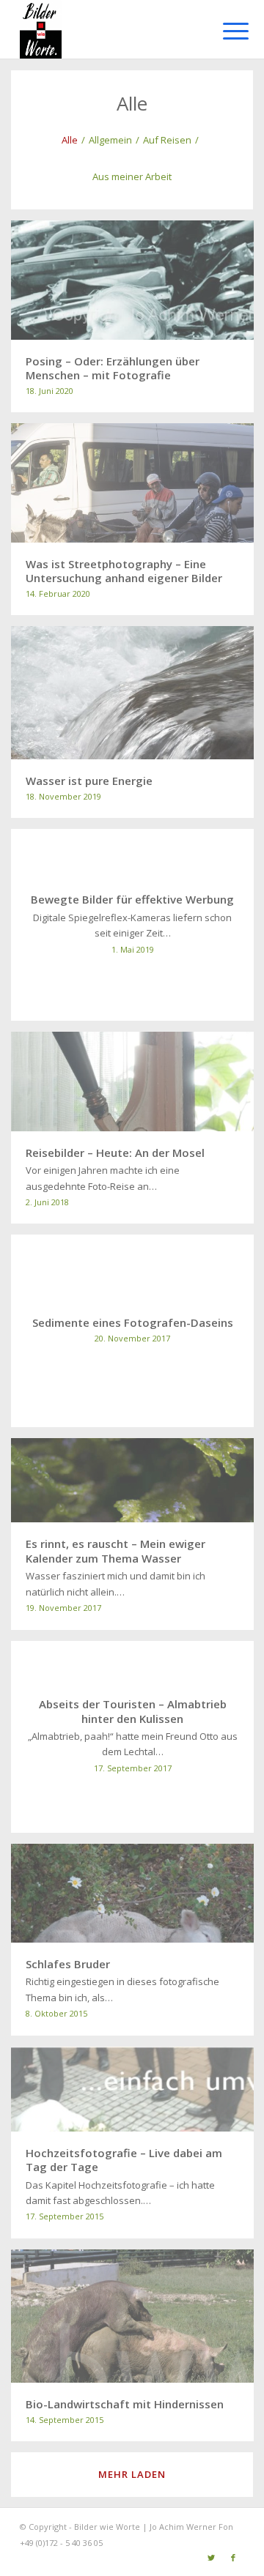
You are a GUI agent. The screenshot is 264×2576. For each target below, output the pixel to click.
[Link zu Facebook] (233, 2558)
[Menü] (224, 31)
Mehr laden (132, 2474)
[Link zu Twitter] (211, 2558)
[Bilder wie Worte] (110, 29)
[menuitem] (224, 31)
